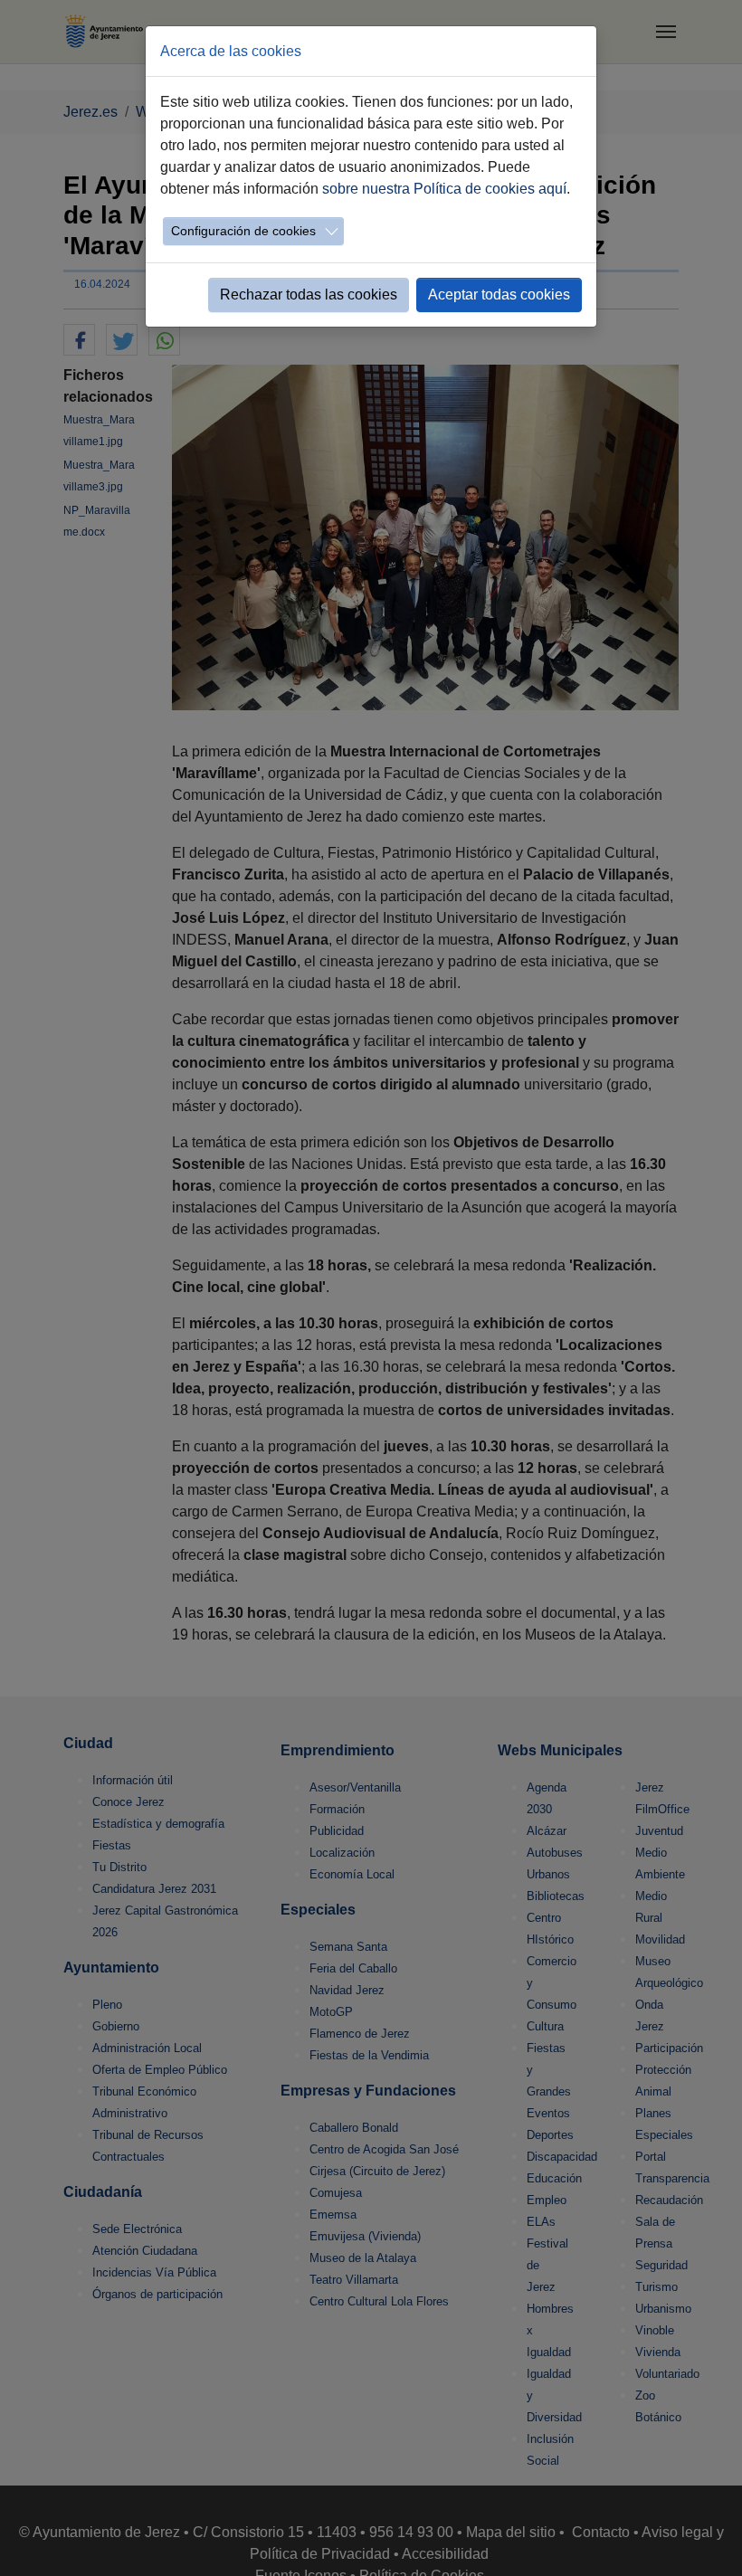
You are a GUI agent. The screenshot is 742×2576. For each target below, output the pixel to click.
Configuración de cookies (243, 231)
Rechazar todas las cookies (309, 295)
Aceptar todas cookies (499, 295)
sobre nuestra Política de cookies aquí (444, 189)
